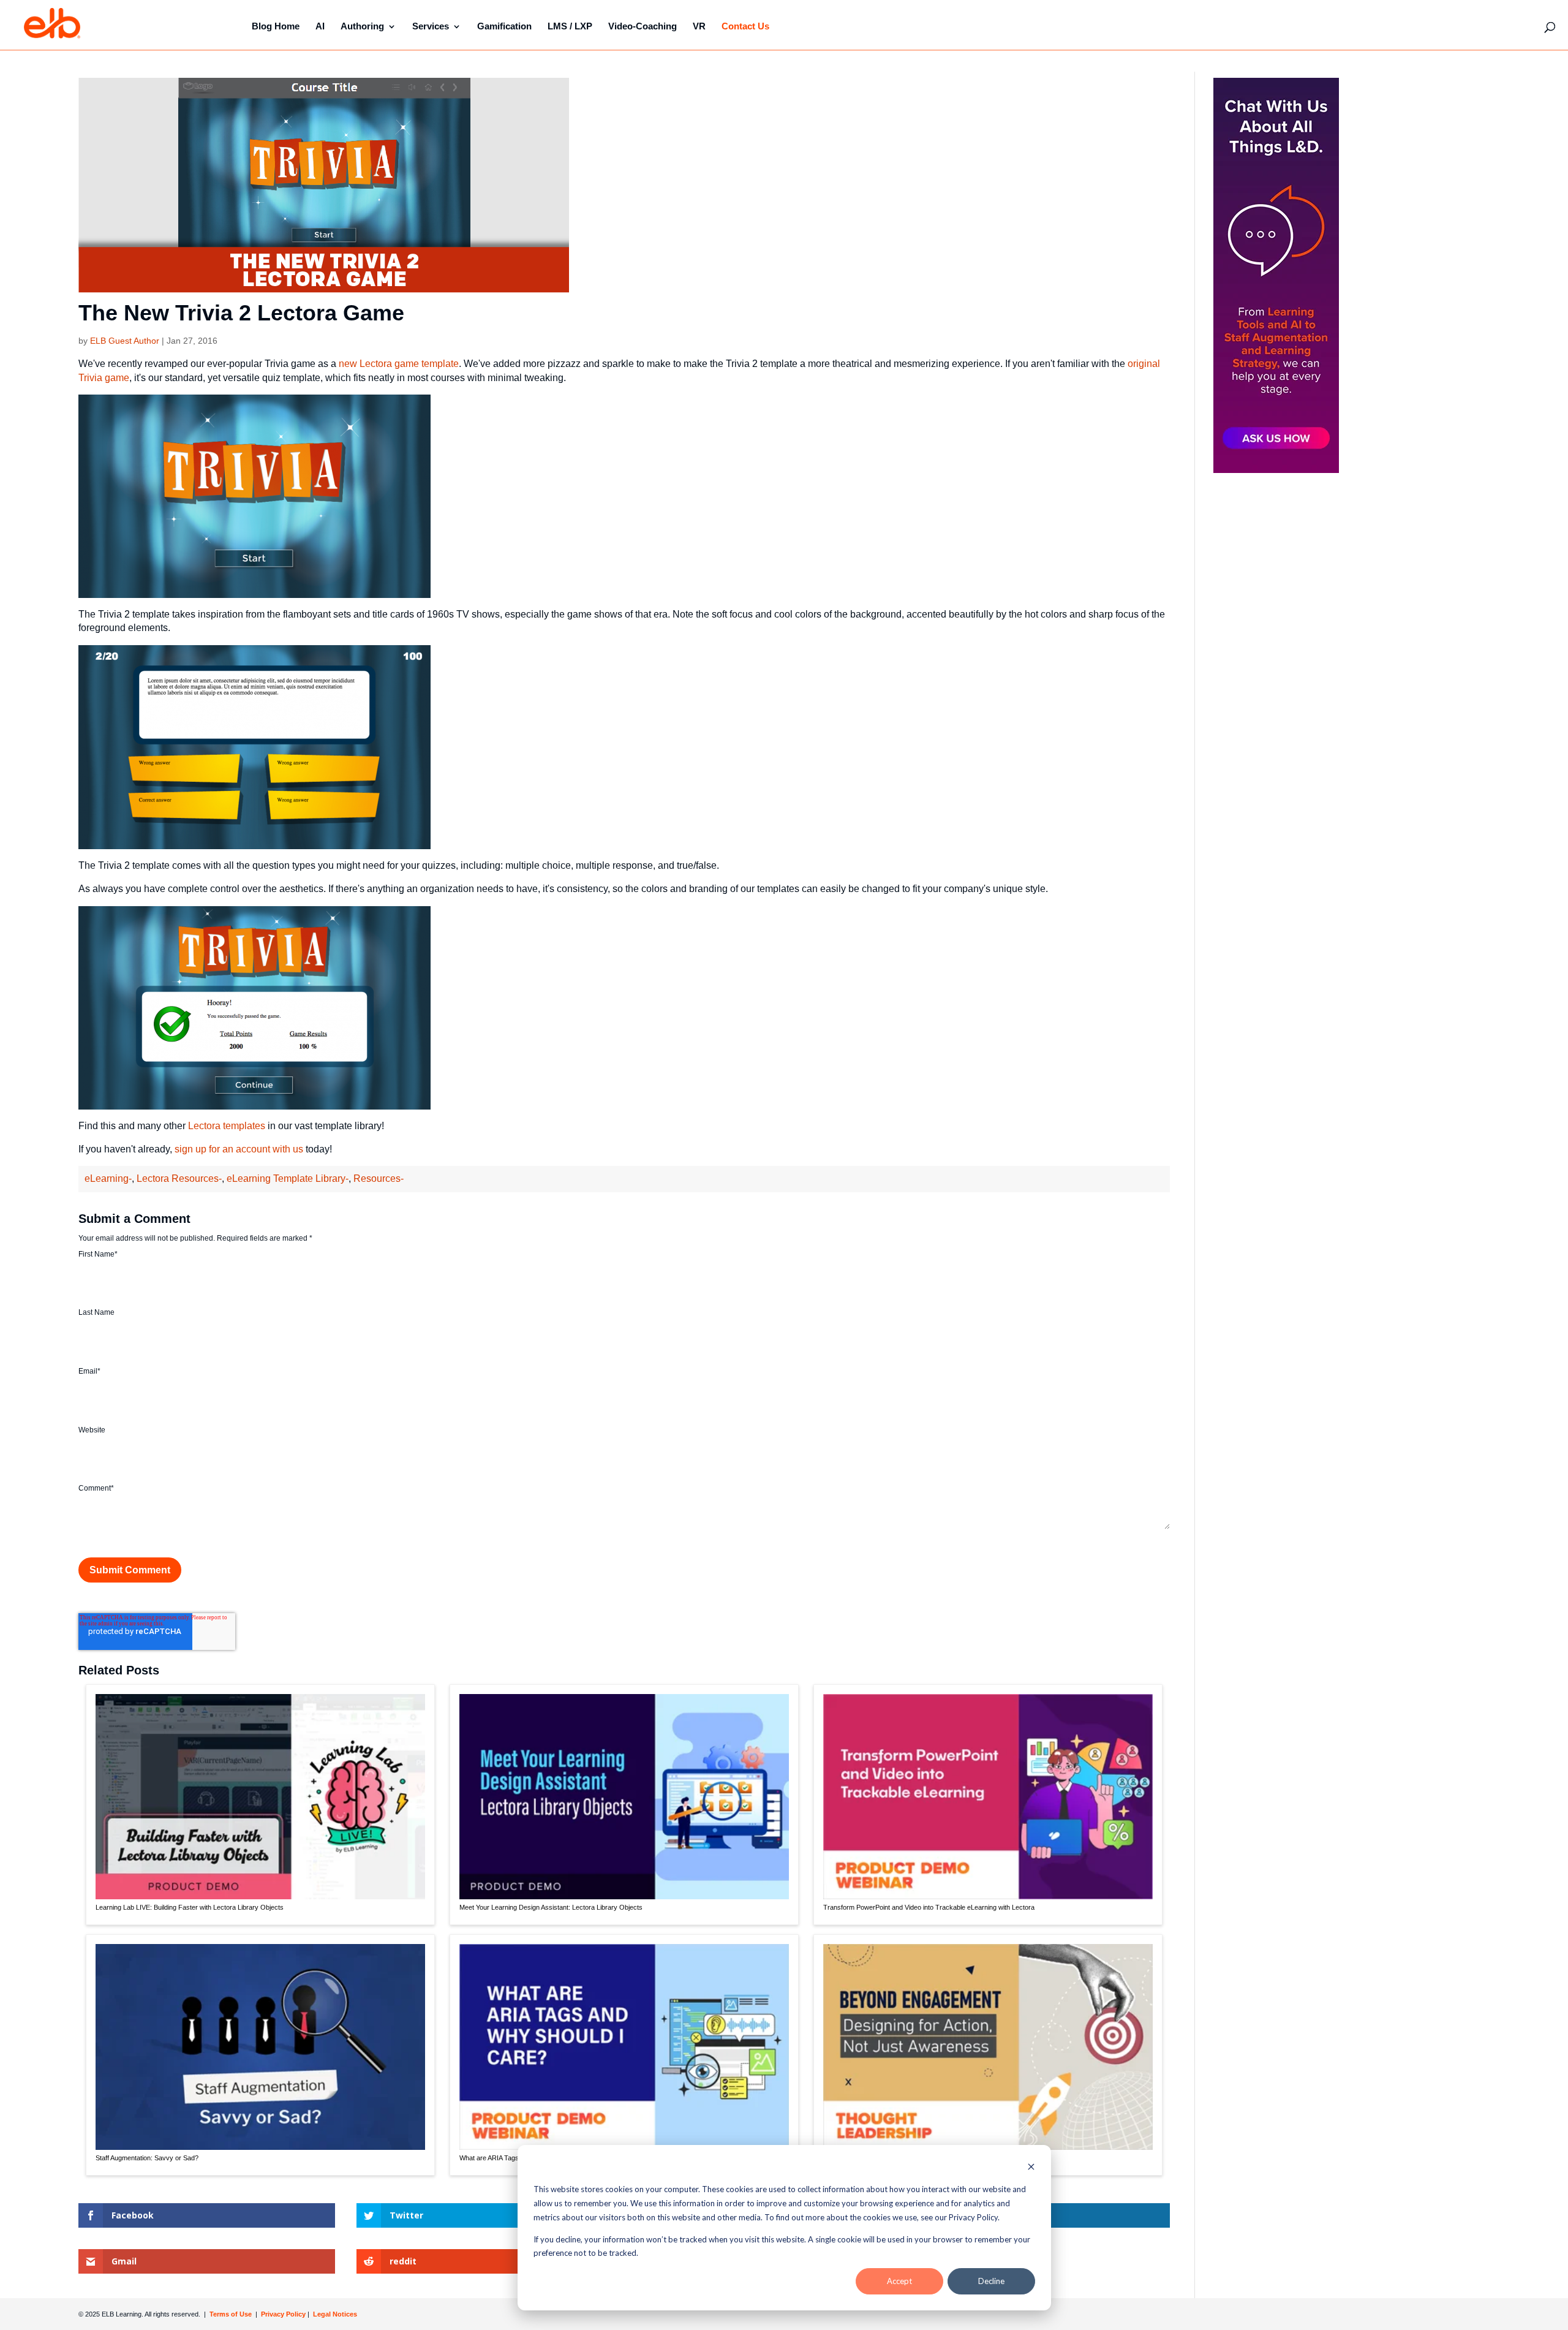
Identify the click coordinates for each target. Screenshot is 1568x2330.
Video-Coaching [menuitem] (643, 26)
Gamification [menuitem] (504, 26)
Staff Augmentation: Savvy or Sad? (147, 2158)
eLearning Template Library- (288, 1178)
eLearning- (108, 1178)
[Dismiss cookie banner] (1031, 2168)
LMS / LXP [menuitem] (570, 26)
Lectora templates (227, 1126)
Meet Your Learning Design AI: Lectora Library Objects (551, 1907)
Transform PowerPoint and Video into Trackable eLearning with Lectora (929, 1907)
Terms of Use (230, 2314)
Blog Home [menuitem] (276, 26)
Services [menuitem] (431, 26)
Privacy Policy (284, 2314)
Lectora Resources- (179, 1178)
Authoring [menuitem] (362, 26)
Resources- (379, 1178)
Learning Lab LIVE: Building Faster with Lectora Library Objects (190, 1907)
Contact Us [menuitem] (745, 26)
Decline (991, 2281)
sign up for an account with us (239, 1149)
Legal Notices (335, 2314)
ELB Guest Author (125, 341)
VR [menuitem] (699, 26)
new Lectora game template (399, 364)
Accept (899, 2281)
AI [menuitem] (320, 26)
